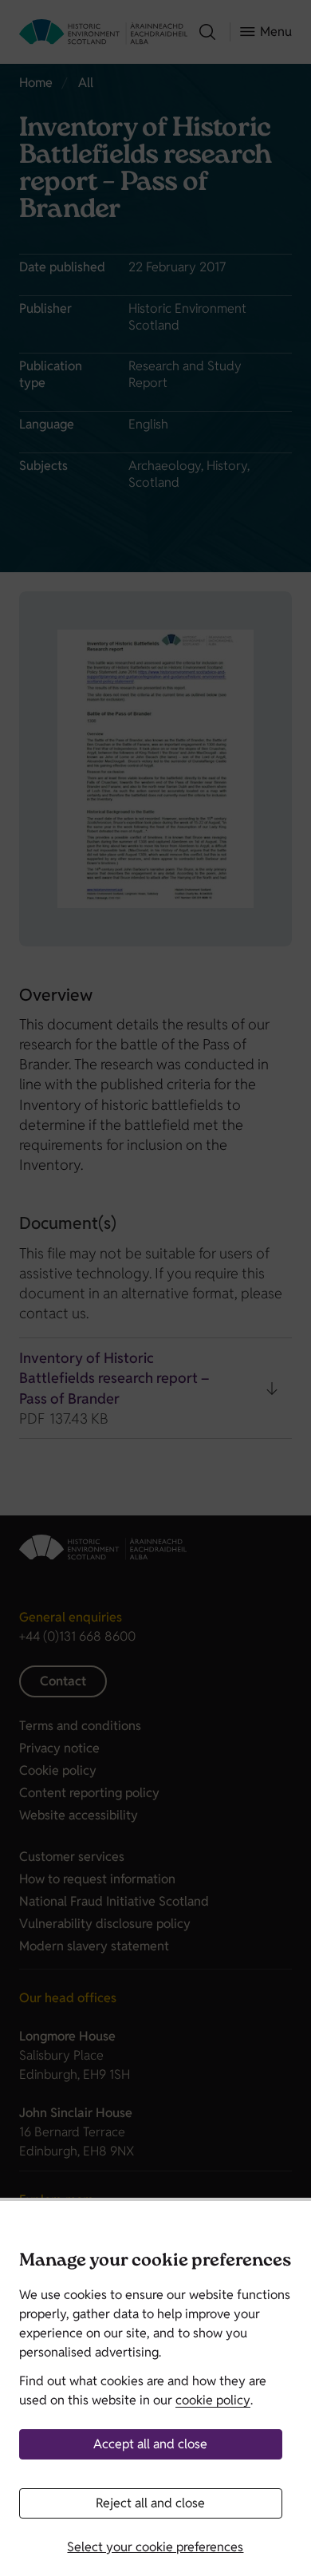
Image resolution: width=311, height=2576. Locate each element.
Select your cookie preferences (155, 2547)
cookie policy (213, 2400)
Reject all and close (150, 2503)
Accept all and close (150, 2444)
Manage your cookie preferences (155, 2262)
